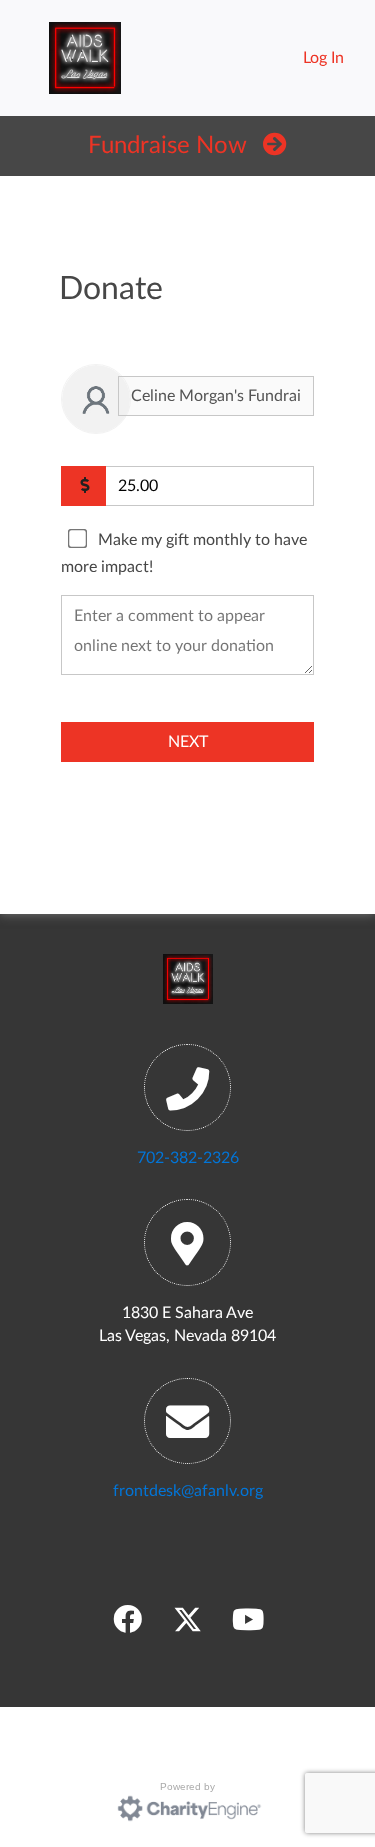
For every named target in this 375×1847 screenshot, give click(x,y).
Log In (323, 58)
